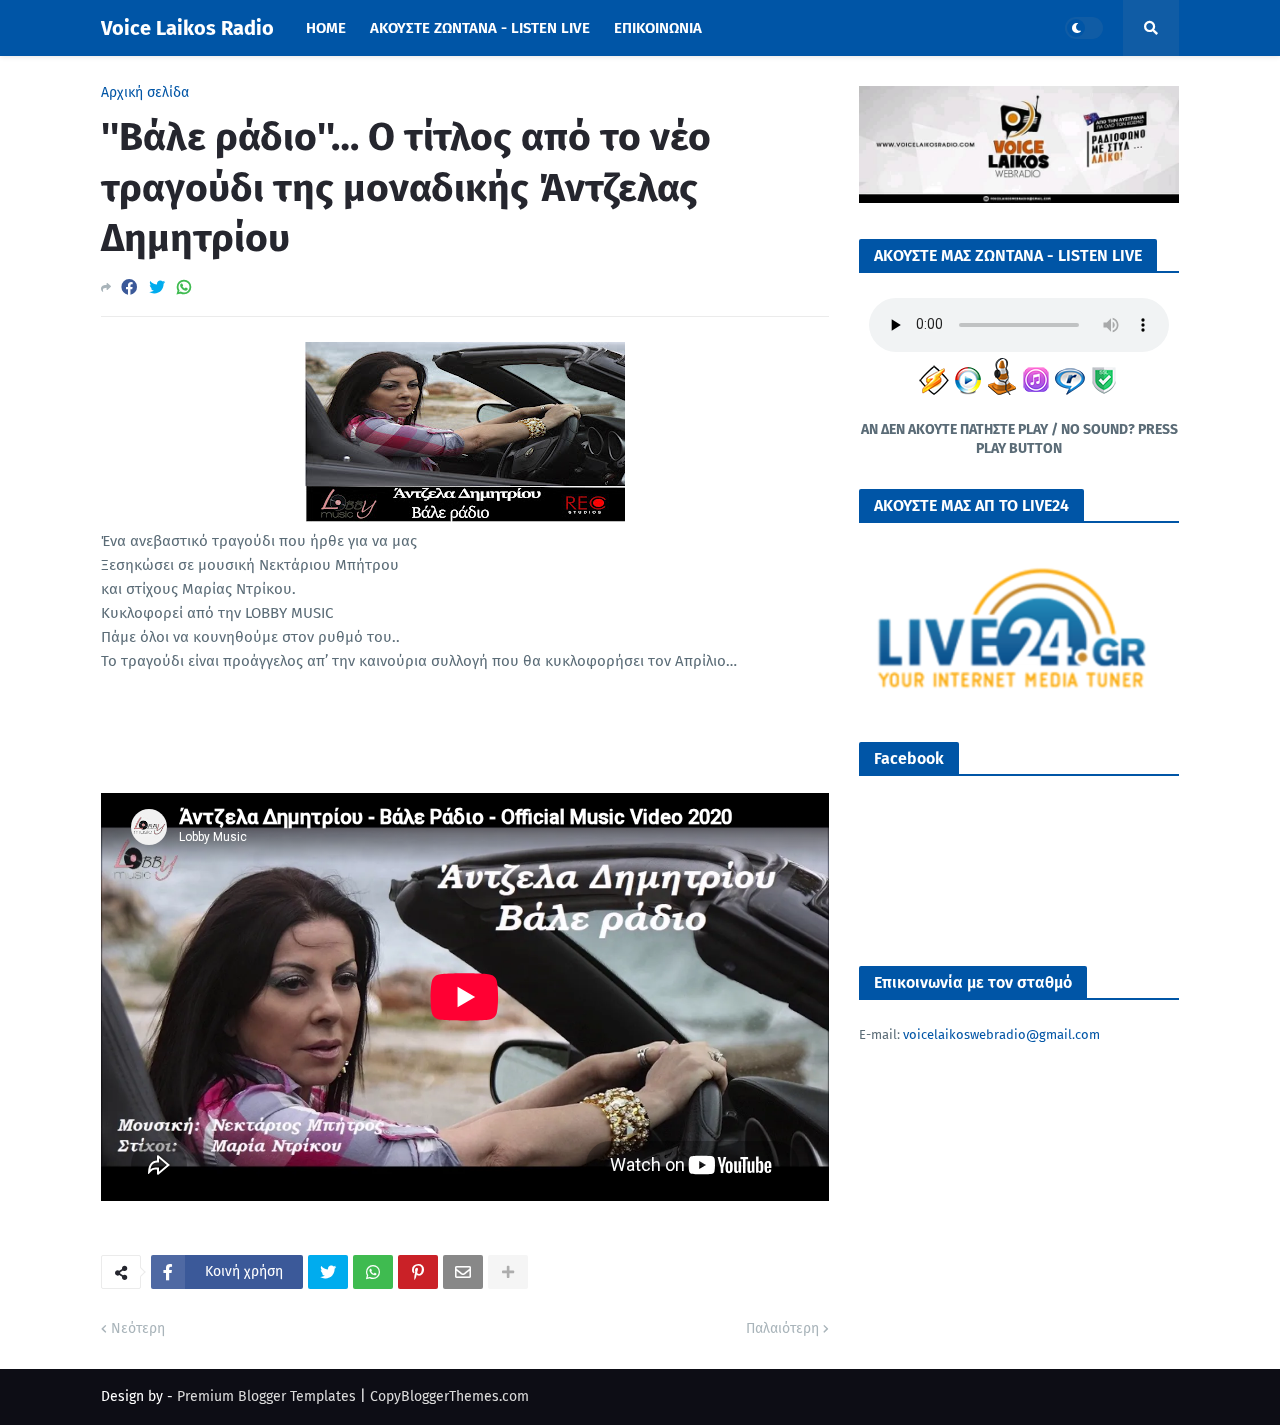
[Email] (463, 1272)
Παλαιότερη (782, 1328)
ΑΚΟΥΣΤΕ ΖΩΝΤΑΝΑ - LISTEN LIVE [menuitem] (480, 28)
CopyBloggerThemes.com (449, 1396)
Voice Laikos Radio (187, 28)
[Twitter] (157, 287)
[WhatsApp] (184, 287)
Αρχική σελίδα (145, 93)
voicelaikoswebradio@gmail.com (1001, 1034)
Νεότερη (138, 1328)
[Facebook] (129, 287)
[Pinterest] (418, 1272)
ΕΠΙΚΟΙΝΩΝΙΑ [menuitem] (658, 28)
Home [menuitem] (326, 28)
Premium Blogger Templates (266, 1396)
